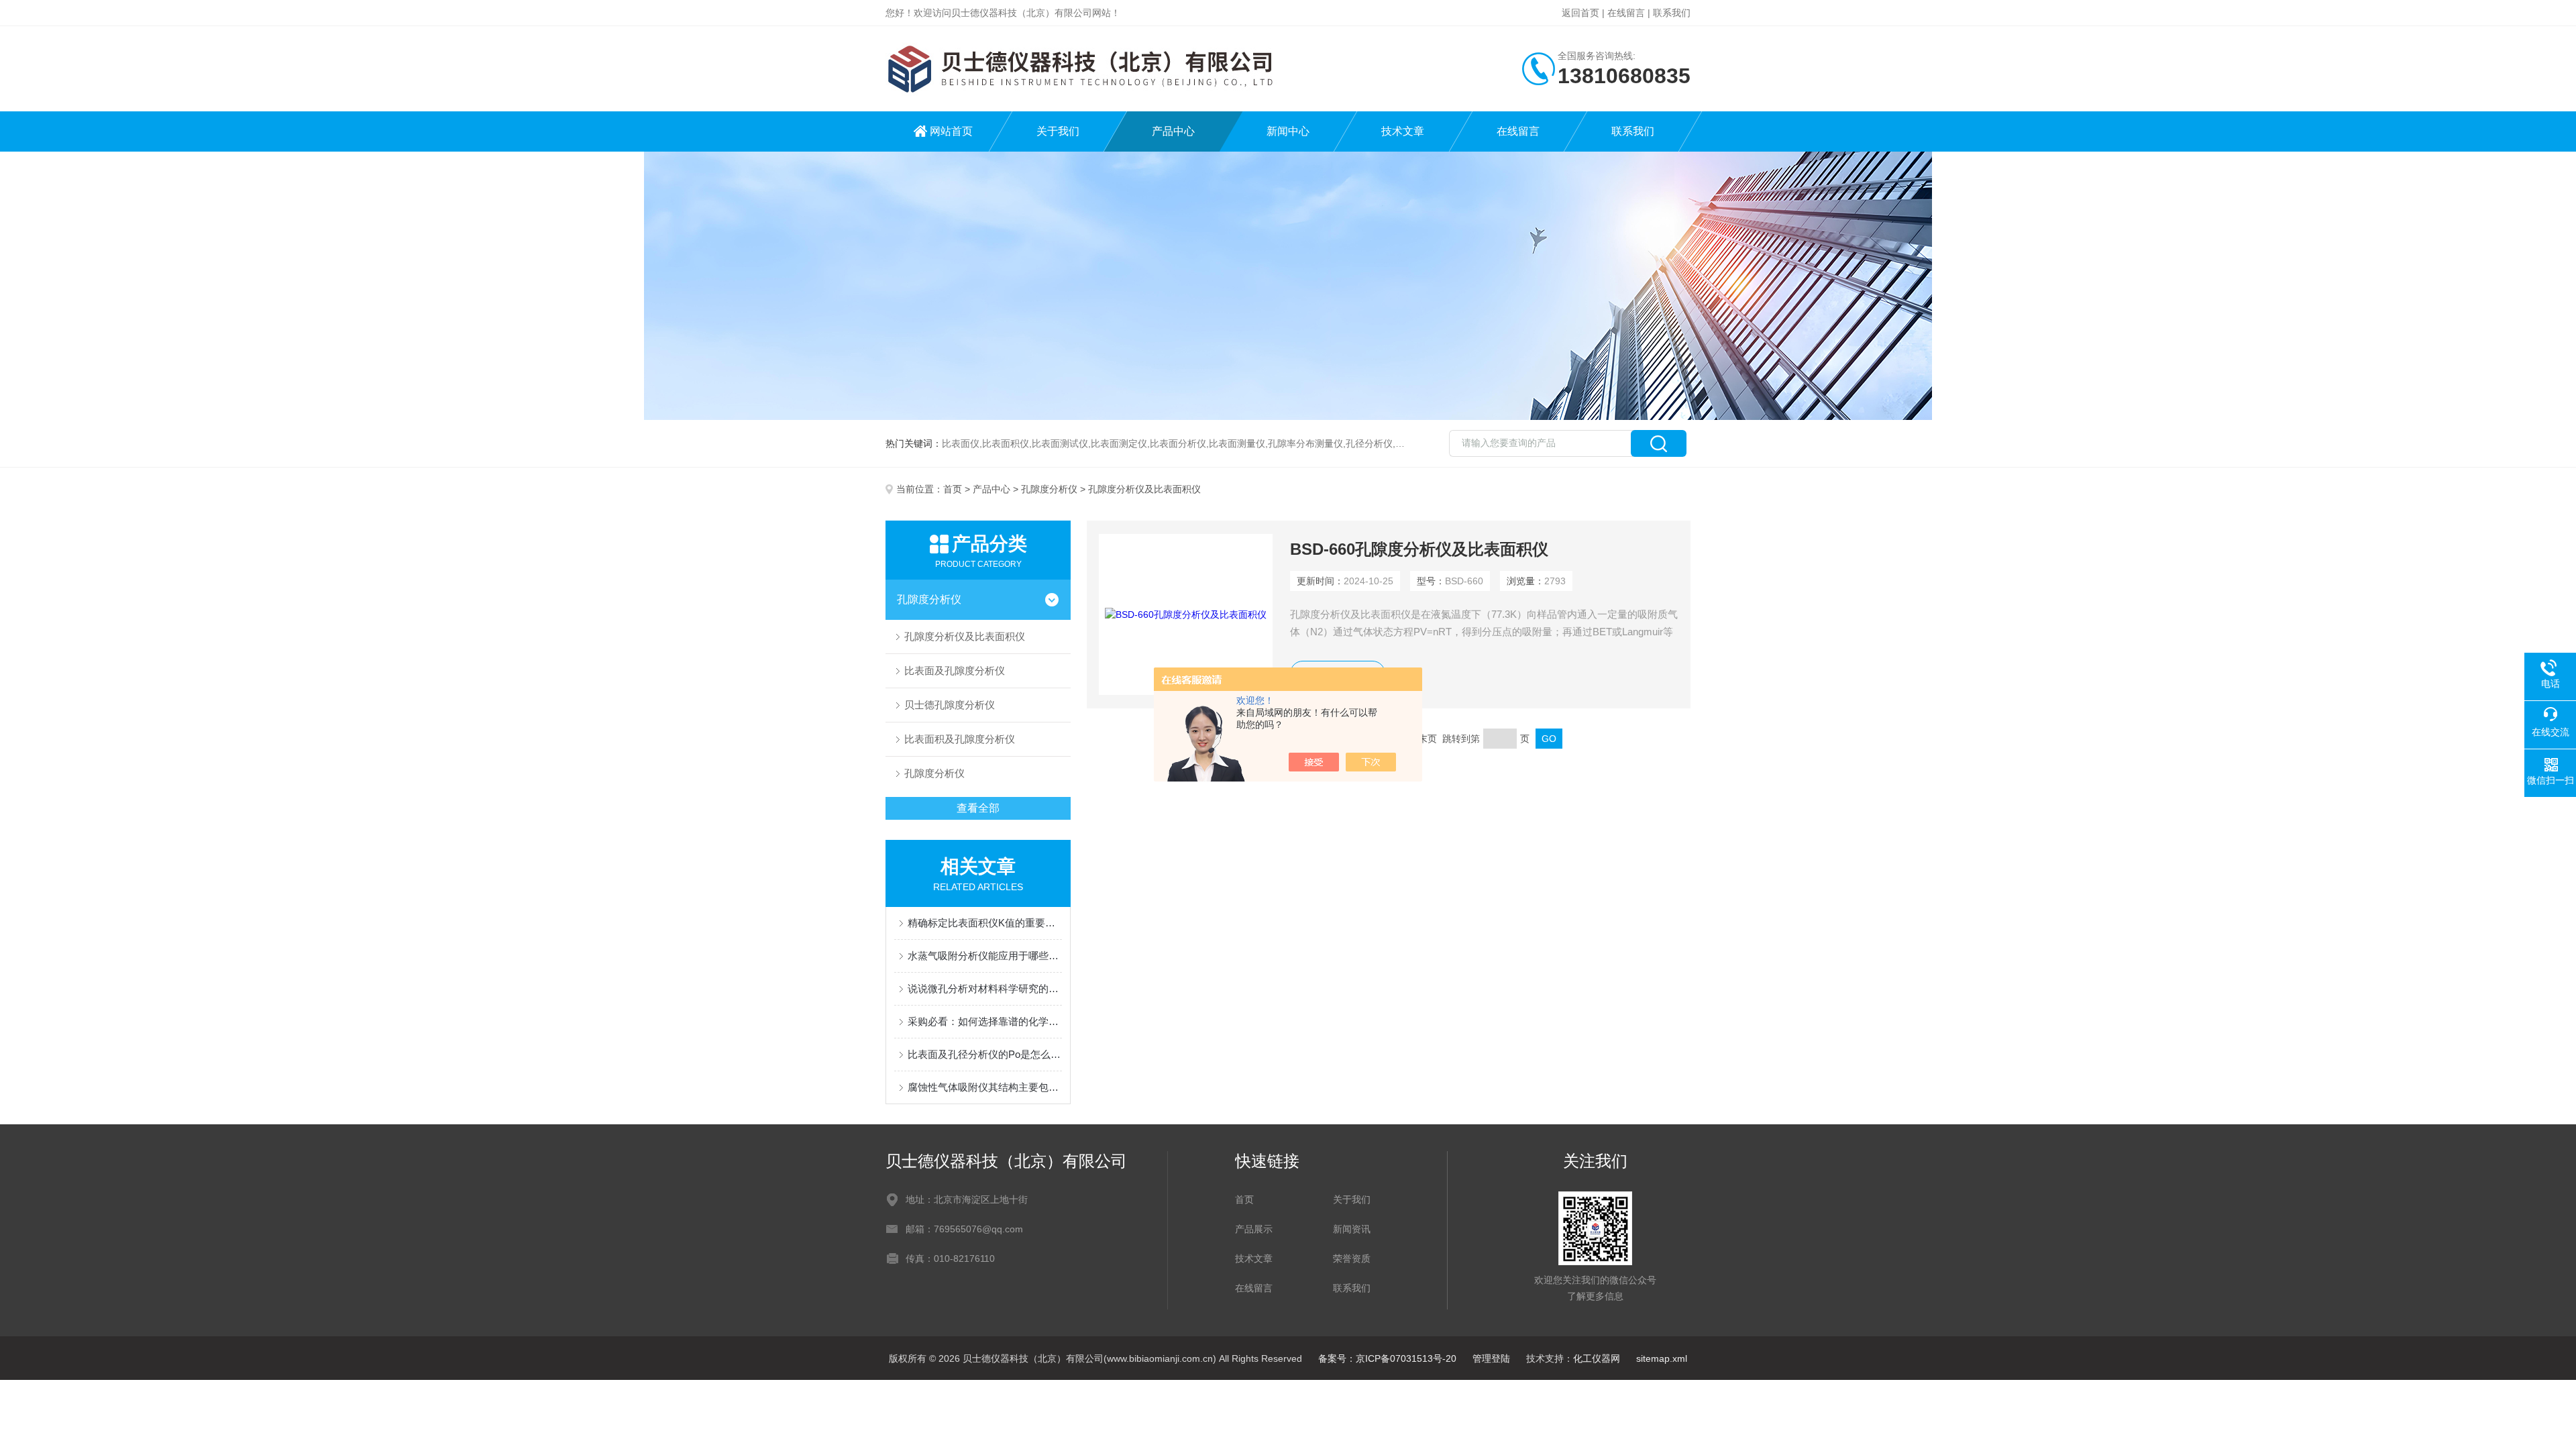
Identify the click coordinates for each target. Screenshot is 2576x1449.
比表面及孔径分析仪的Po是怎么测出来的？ (985, 1054)
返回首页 (1580, 13)
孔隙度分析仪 (1049, 489)
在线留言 (1626, 13)
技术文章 (1403, 131)
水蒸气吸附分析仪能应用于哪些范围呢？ (985, 956)
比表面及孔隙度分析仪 (955, 670)
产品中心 (1173, 131)
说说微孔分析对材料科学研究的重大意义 (985, 988)
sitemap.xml (1662, 1358)
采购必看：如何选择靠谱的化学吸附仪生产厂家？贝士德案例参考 (985, 1021)
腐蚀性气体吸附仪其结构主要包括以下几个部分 (985, 1087)
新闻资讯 (1352, 1229)
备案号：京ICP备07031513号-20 (1387, 1358)
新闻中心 (1288, 131)
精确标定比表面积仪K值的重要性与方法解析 (985, 923)
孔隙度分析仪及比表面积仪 (965, 636)
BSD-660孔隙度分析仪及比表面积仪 (1419, 549)
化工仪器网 (1597, 1358)
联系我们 (1672, 13)
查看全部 (978, 808)
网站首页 (951, 131)
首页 (953, 489)
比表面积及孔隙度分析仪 (960, 739)
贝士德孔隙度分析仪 (950, 705)
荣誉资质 (1352, 1258)
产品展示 (1254, 1229)
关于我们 (1058, 131)
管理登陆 (1491, 1358)
